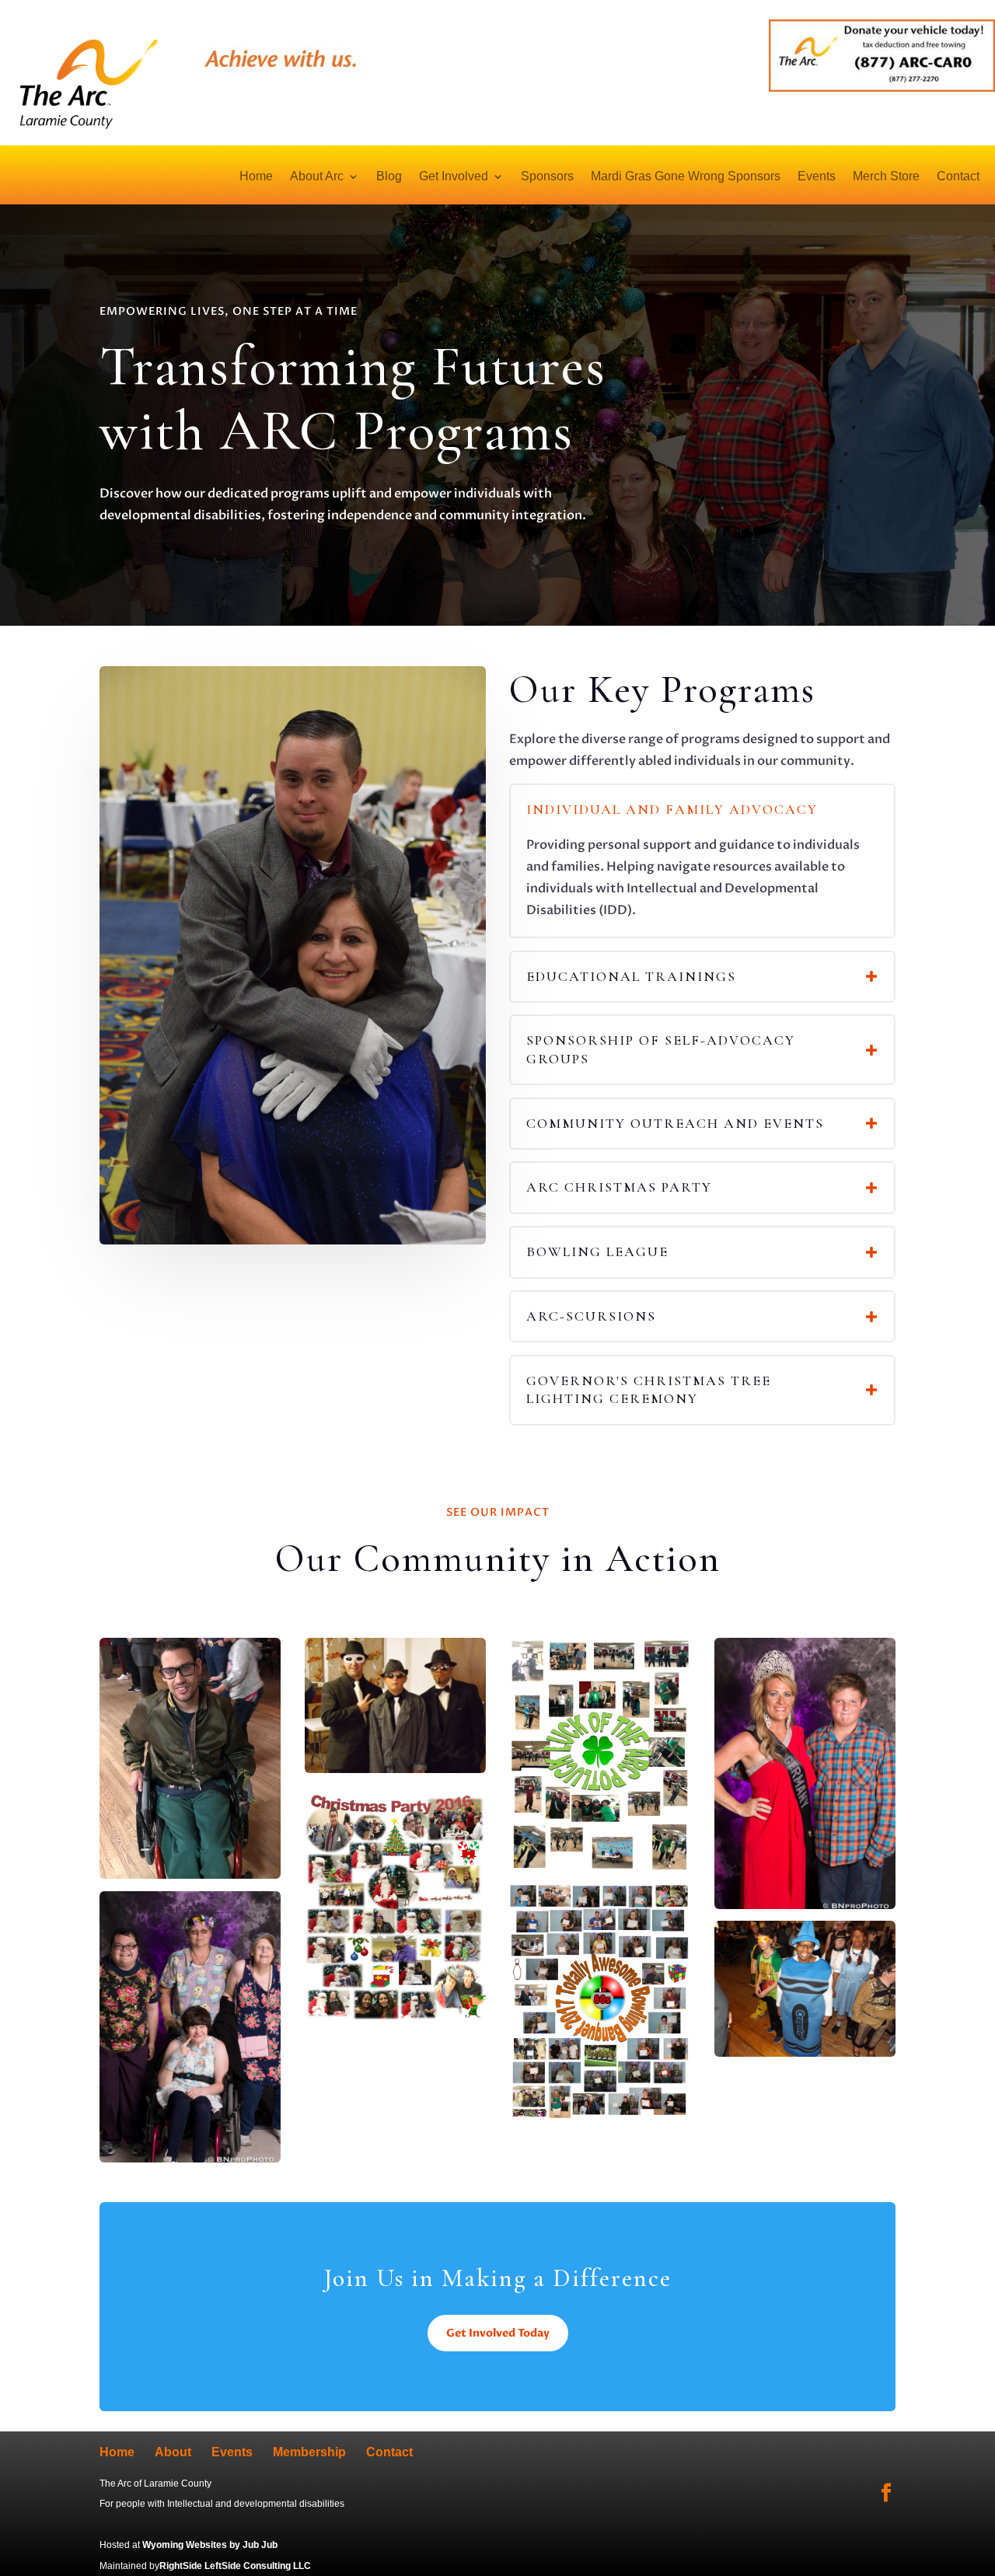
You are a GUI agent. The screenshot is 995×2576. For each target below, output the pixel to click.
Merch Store (886, 177)
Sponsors (547, 177)
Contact (958, 177)
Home (256, 177)
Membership (309, 2452)
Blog (389, 177)
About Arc (317, 177)
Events (817, 177)
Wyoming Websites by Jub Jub (210, 2545)
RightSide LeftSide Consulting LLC (235, 2566)
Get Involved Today (498, 2333)
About (173, 2452)
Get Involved (454, 177)
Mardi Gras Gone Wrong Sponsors (686, 177)
